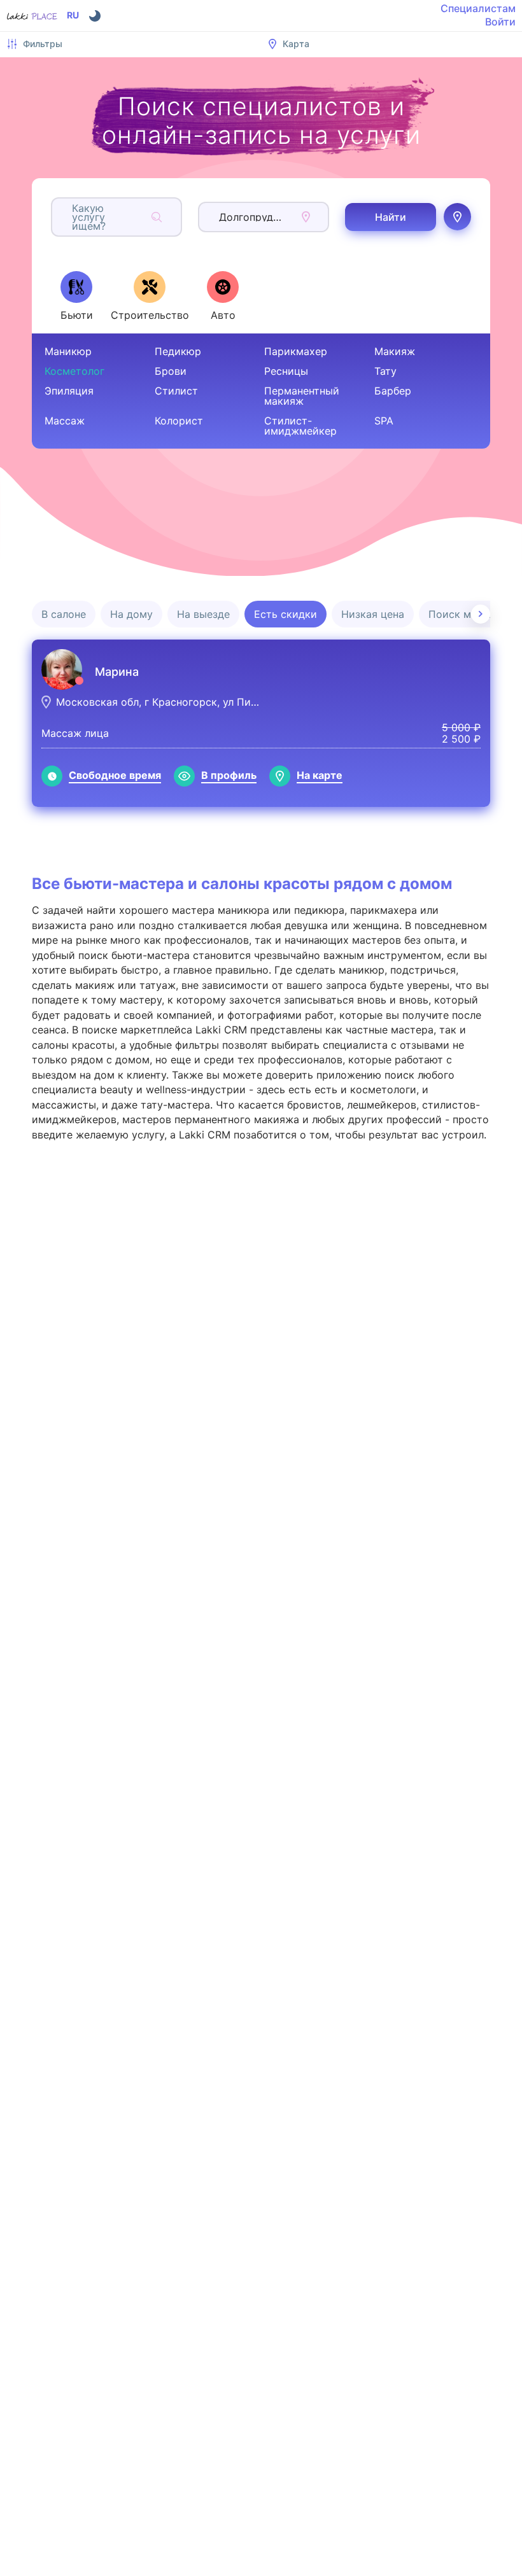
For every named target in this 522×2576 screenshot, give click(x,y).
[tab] (76, 296)
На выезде (203, 614)
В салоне (64, 614)
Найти (391, 217)
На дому (131, 614)
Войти (500, 22)
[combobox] (74, 217)
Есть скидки (286, 614)
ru (73, 15)
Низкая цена (373, 614)
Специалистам (478, 8)
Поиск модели (465, 614)
